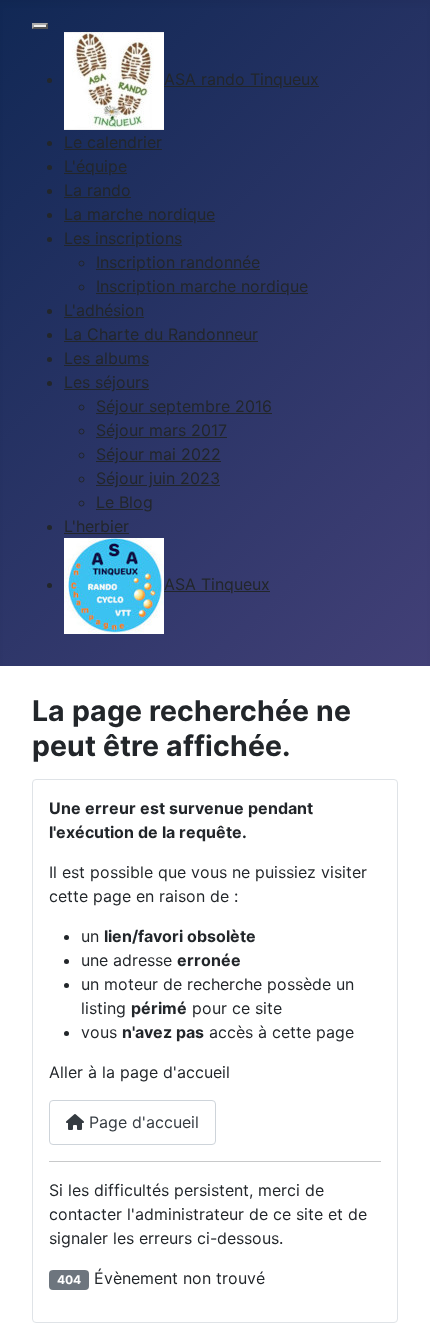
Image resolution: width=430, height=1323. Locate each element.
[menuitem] (191, 79)
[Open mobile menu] (40, 26)
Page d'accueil (141, 1122)
